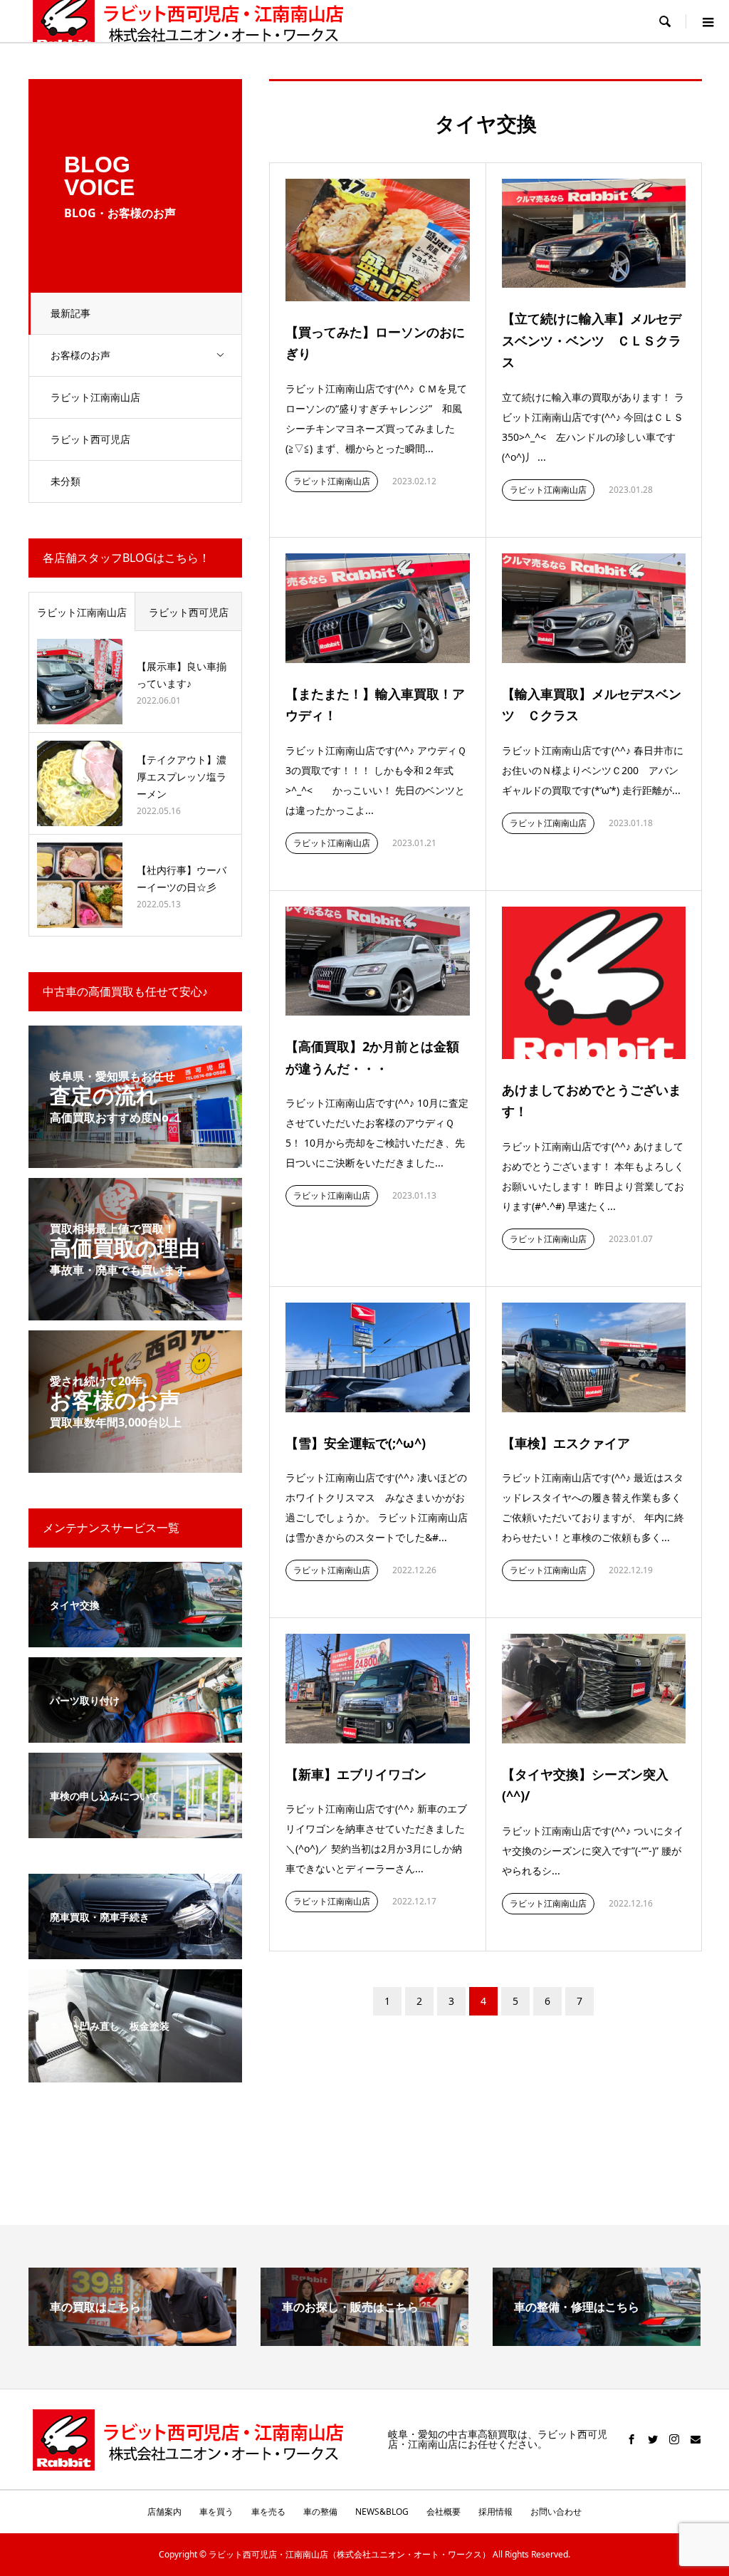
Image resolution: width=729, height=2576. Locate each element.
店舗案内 (164, 2512)
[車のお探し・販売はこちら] (364, 2340)
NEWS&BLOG (382, 2512)
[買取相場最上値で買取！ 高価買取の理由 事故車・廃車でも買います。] (135, 1312)
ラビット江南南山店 (95, 397)
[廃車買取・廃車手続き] (135, 1950)
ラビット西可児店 (90, 439)
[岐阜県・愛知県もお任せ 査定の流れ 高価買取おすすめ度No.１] (135, 1159)
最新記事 (70, 313)
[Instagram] (674, 2439)
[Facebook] (631, 2439)
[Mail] (696, 2439)
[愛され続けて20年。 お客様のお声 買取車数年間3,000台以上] (135, 1464)
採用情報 (495, 2512)
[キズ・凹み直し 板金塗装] (135, 2074)
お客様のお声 (80, 355)
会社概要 (444, 2512)
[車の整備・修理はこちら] (597, 2340)
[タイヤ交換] (135, 1638)
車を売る (268, 2512)
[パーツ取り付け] (135, 1734)
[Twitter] (653, 2439)
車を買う (216, 2512)
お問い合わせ (556, 2512)
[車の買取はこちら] (132, 2340)
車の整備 (320, 2512)
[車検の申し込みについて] (135, 1829)
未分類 (65, 481)
